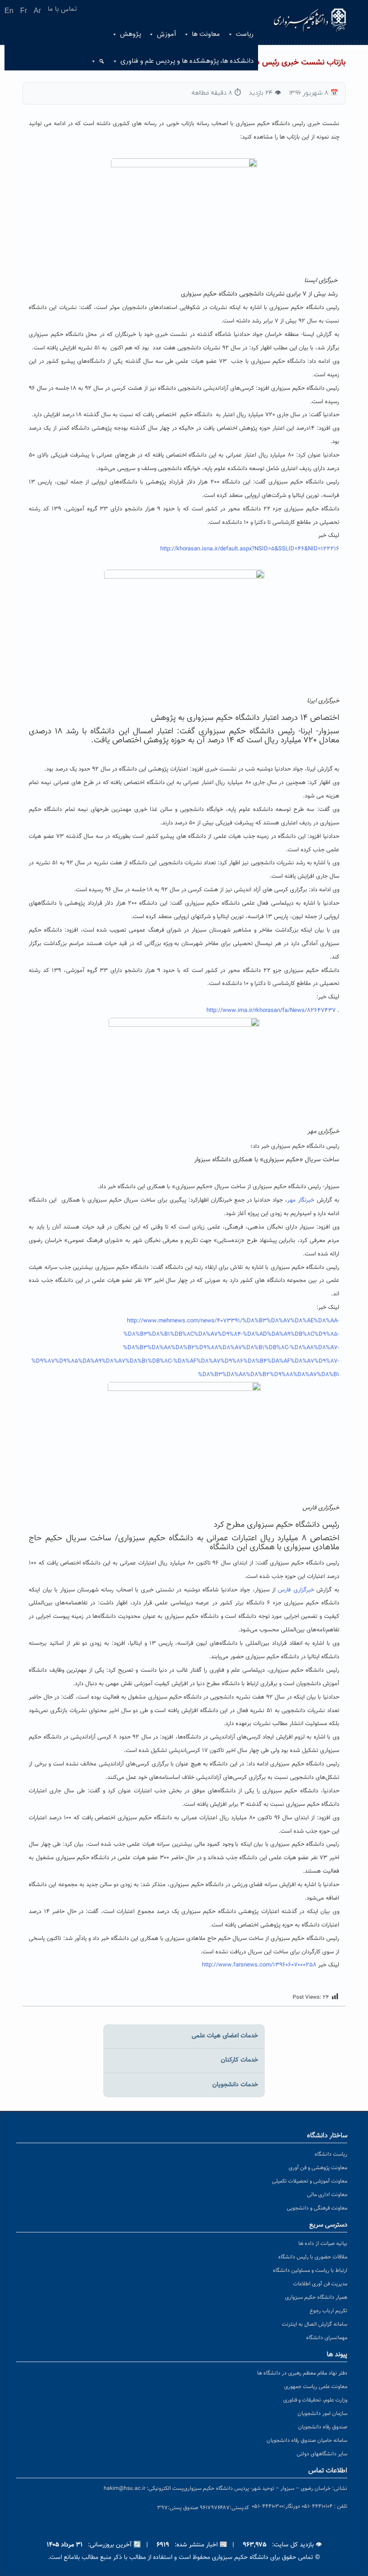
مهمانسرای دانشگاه (327, 2338)
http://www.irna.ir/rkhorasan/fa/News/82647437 (271, 1011)
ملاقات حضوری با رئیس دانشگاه (313, 2257)
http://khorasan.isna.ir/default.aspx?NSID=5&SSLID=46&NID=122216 (250, 549)
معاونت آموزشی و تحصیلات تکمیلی (310, 2181)
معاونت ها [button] (206, 34)
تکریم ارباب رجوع (329, 2311)
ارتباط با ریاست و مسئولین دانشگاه (310, 2271)
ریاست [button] (245, 34)
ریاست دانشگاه (331, 2154)
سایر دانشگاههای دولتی (322, 2454)
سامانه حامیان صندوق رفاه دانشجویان (307, 2441)
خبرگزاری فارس (296, 1590)
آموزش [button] (166, 34)
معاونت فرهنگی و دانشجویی (317, 2208)
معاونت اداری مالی (327, 2195)
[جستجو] (98, 61)
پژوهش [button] (130, 34)
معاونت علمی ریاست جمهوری (316, 2387)
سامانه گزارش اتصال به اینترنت (315, 2324)
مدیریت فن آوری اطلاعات (320, 2284)
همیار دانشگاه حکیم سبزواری (316, 2297)
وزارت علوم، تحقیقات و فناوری (315, 2400)
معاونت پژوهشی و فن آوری (318, 2168)
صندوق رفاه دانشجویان (323, 2427)
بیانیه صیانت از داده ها (323, 2244)
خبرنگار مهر (301, 1200)
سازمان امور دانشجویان (322, 2414)
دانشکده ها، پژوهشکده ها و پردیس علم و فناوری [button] (187, 61)
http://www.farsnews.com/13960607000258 (259, 1965)
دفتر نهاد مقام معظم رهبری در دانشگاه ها (302, 2373)
